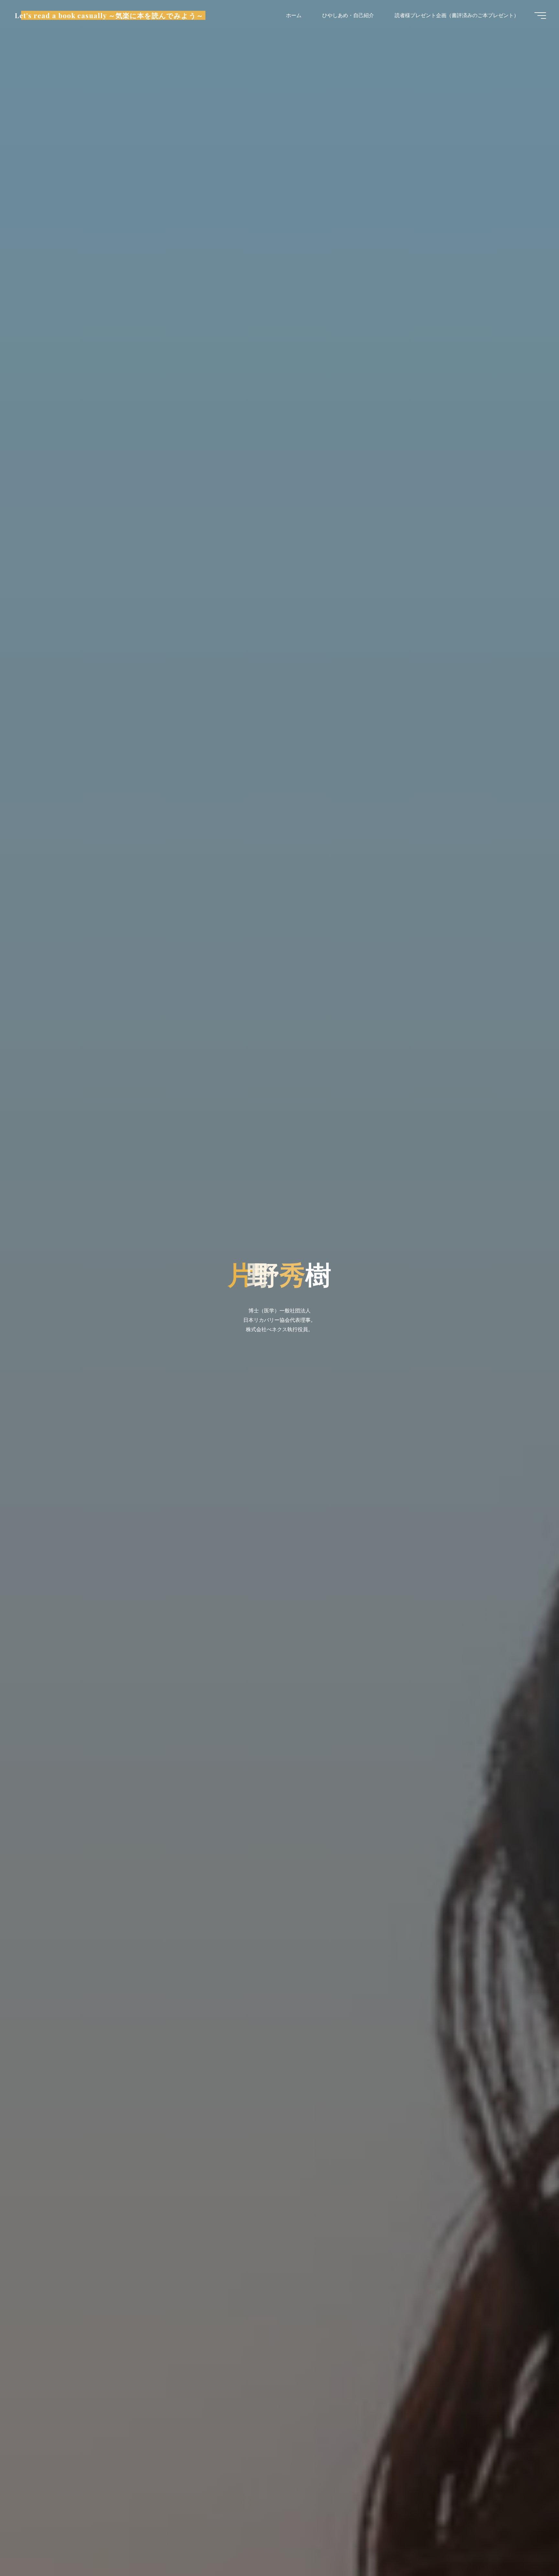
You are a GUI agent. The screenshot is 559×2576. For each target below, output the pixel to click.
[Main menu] (540, 16)
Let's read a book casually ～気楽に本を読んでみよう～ (109, 15)
